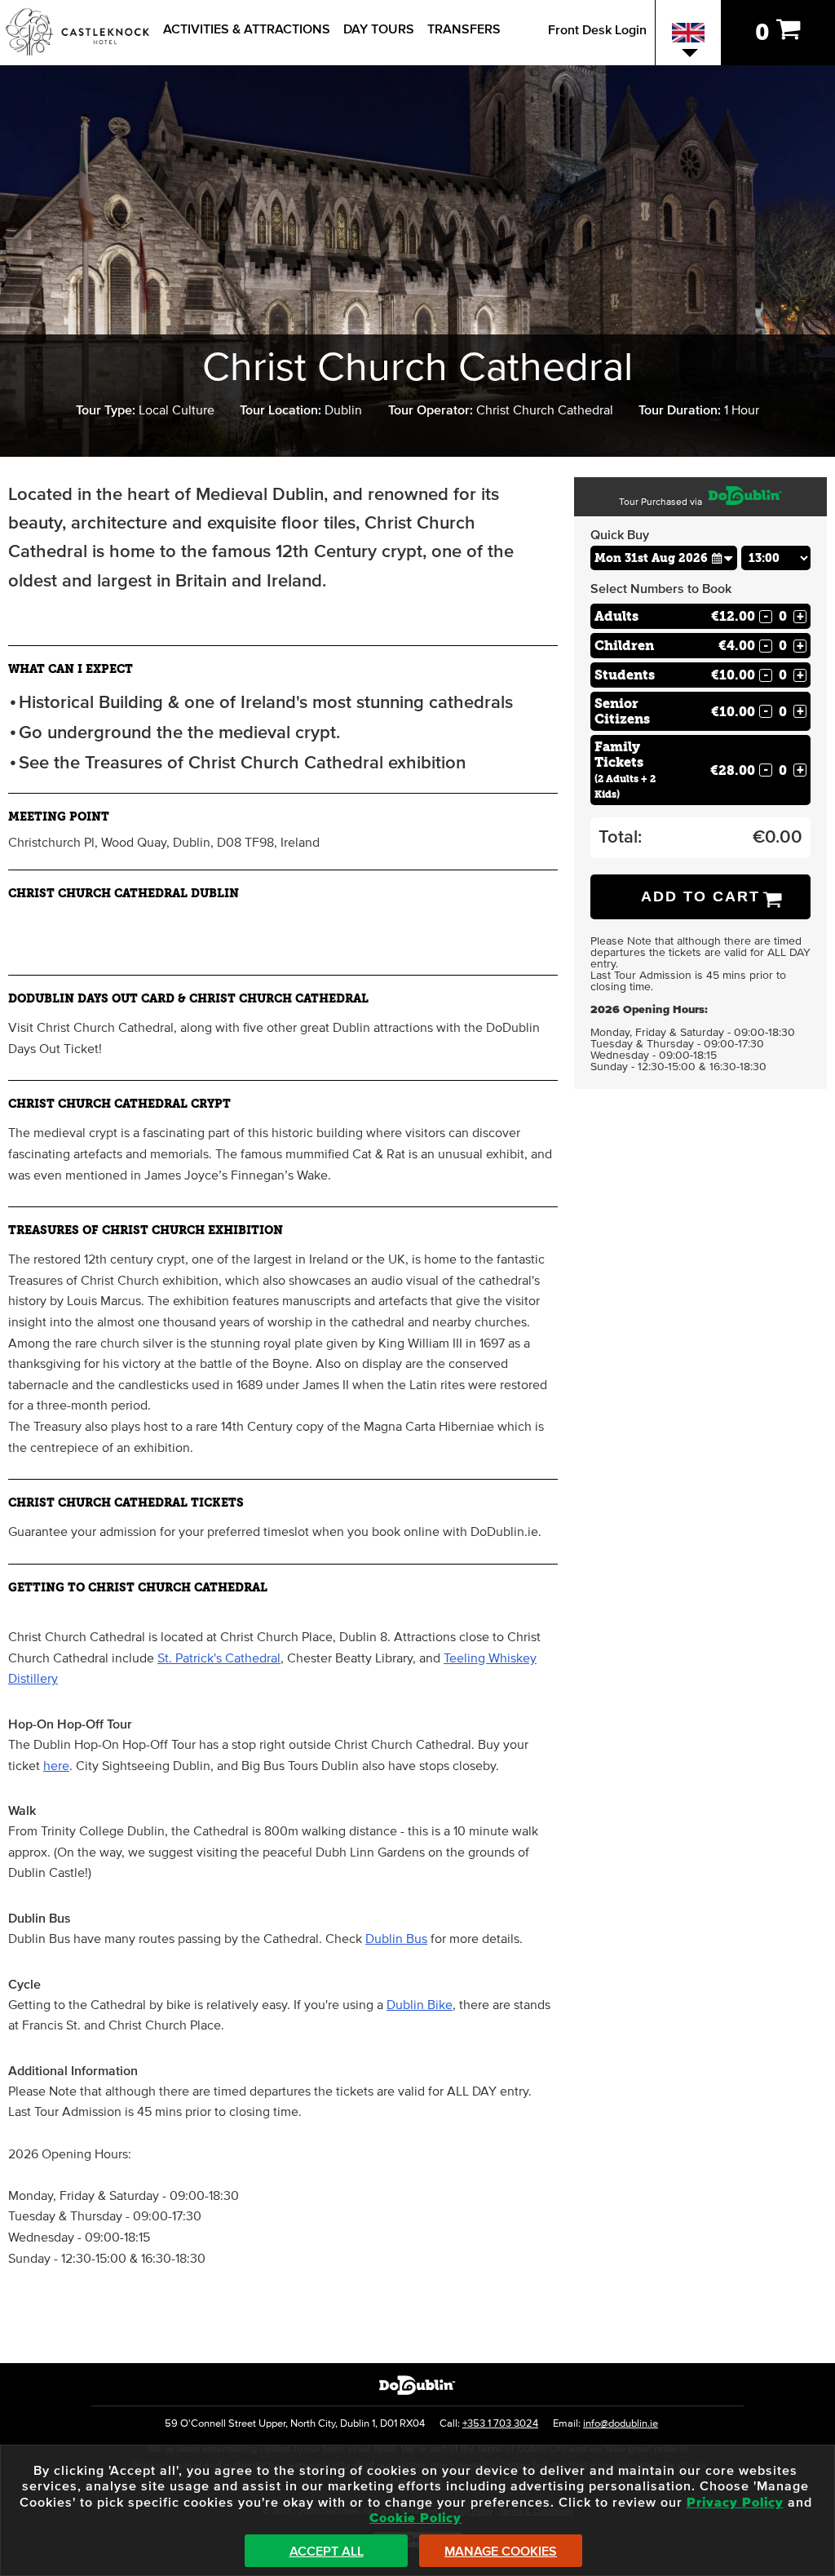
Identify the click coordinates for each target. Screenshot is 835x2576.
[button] (722, 558)
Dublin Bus (396, 1939)
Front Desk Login (597, 30)
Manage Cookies (501, 2552)
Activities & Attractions (247, 29)
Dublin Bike (420, 2005)
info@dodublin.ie (621, 2424)
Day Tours (379, 29)
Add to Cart (700, 896)
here (56, 1766)
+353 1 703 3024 (500, 2424)
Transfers (464, 29)
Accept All (327, 2552)
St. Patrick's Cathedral (219, 1658)
